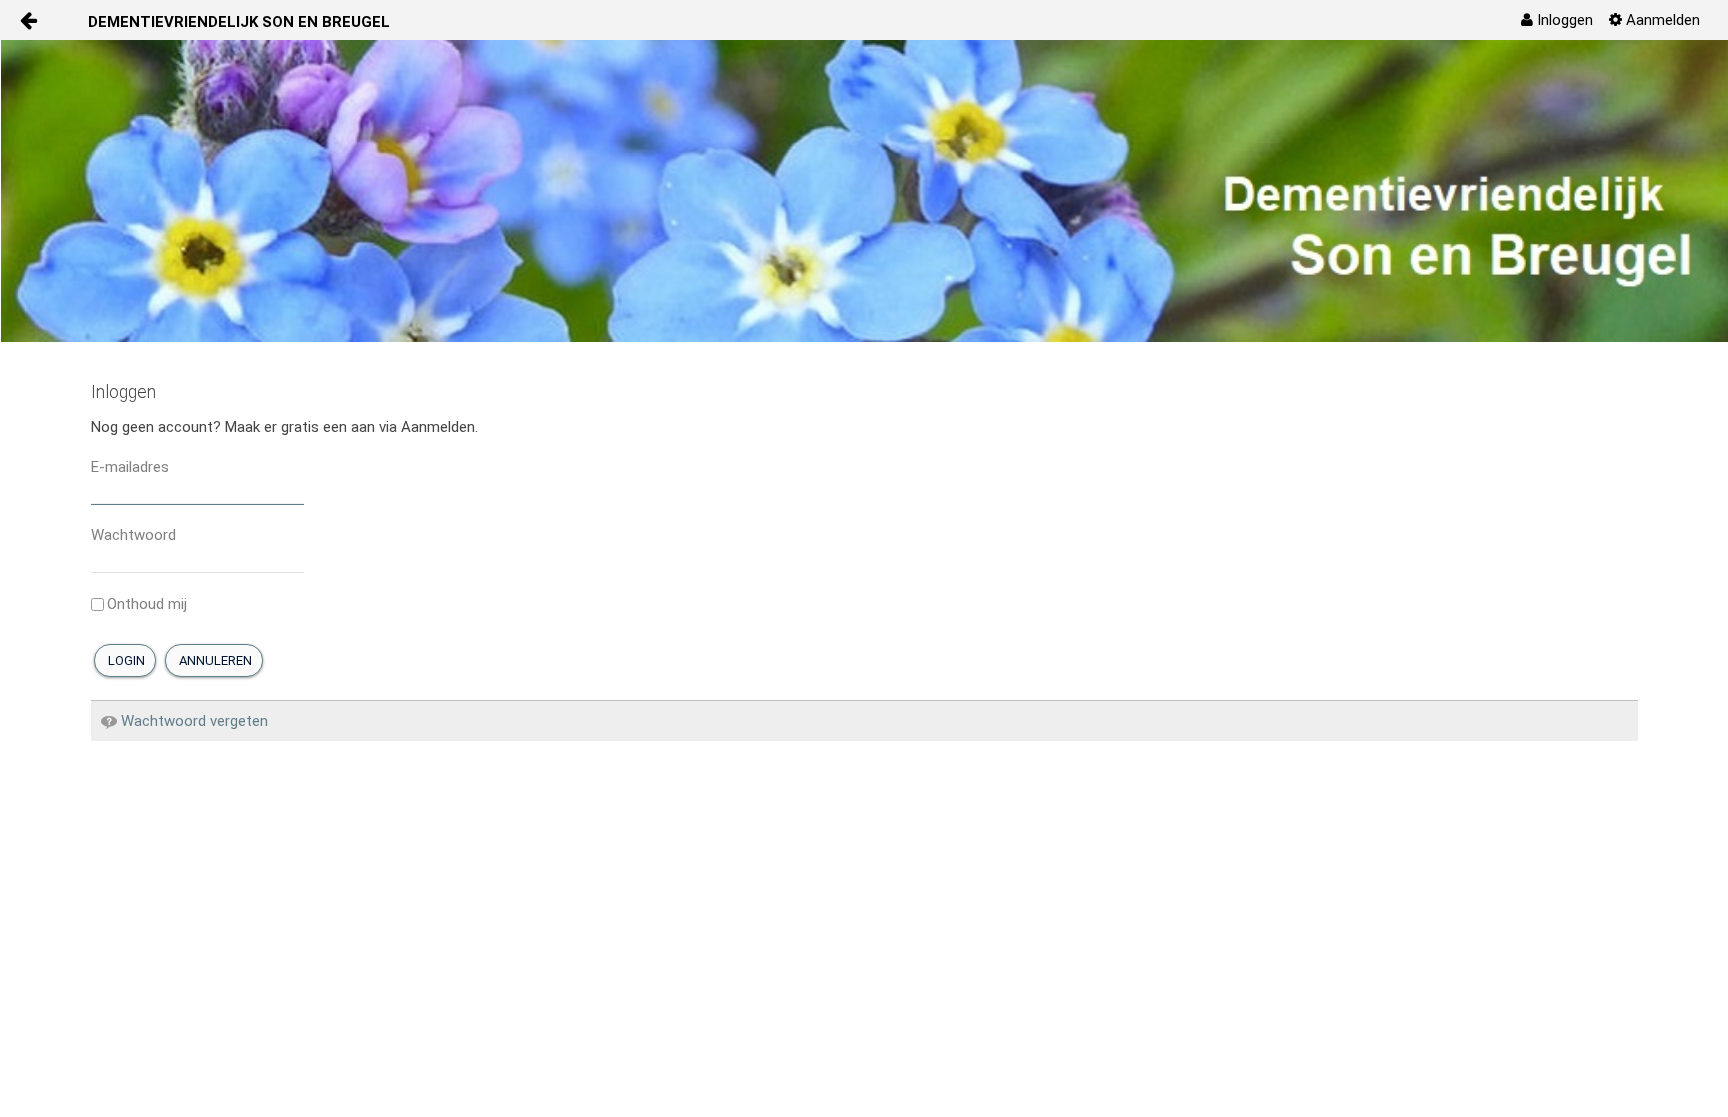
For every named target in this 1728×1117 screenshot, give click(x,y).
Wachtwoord (133, 535)
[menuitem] (1557, 20)
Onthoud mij (147, 604)
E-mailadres (130, 467)
